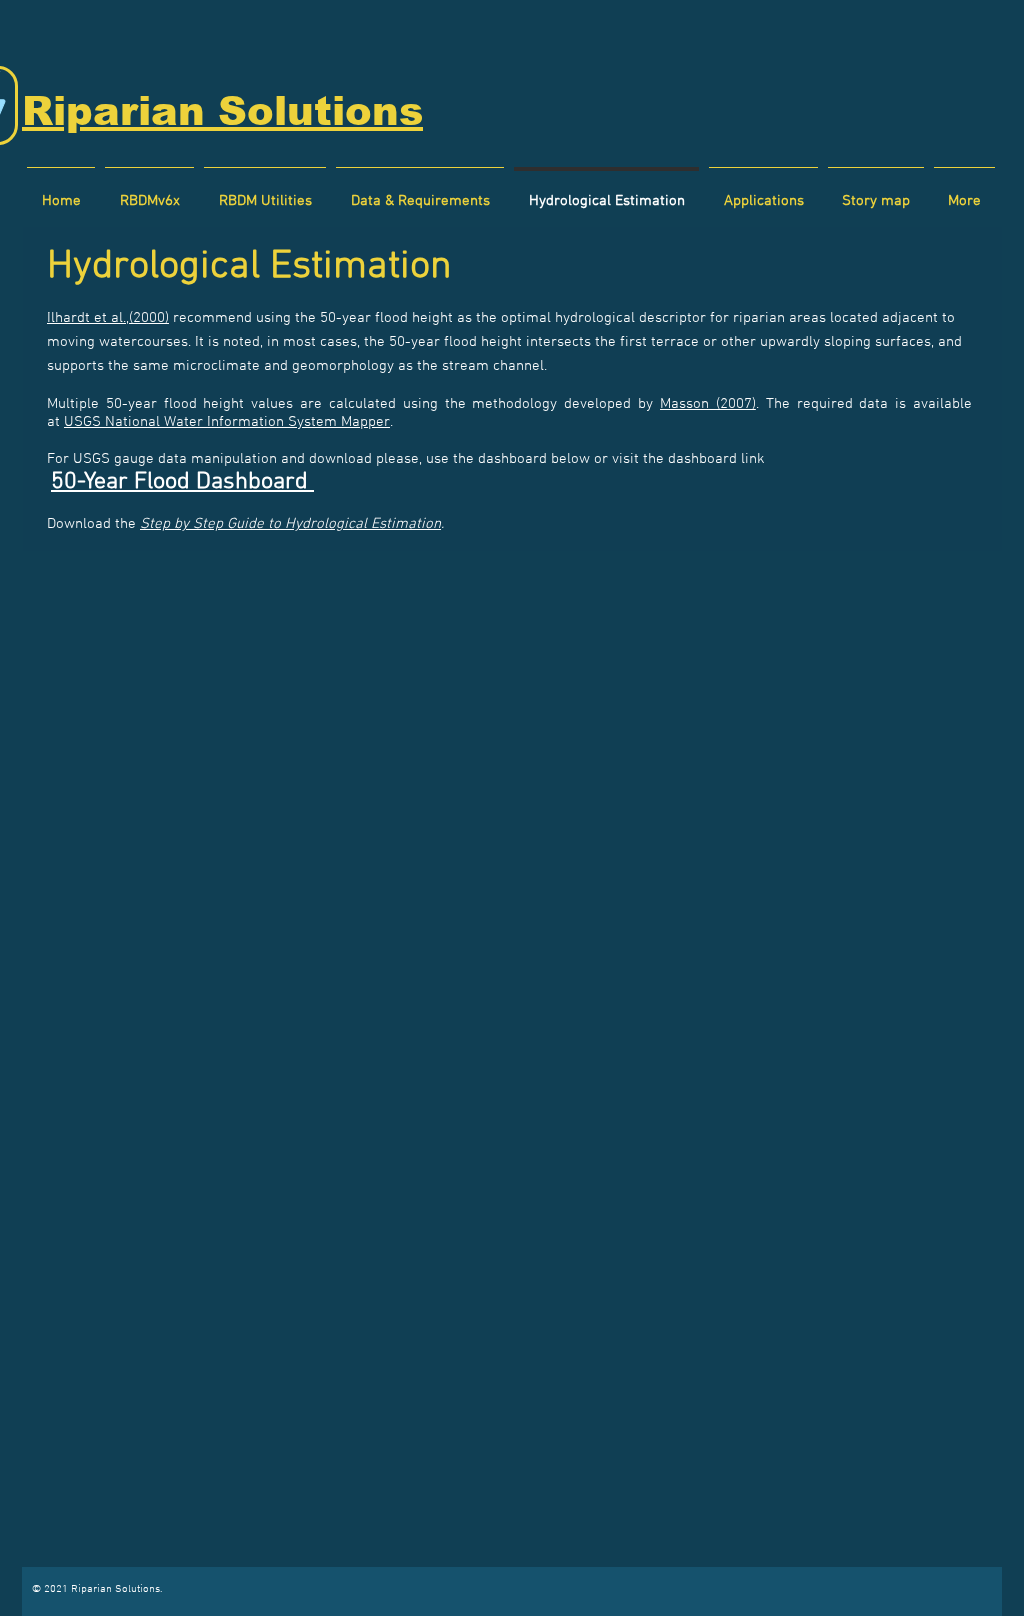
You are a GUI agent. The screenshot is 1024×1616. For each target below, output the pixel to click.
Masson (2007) (708, 404)
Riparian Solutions (222, 111)
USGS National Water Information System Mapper (227, 422)
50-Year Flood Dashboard (182, 482)
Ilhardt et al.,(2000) (108, 318)
